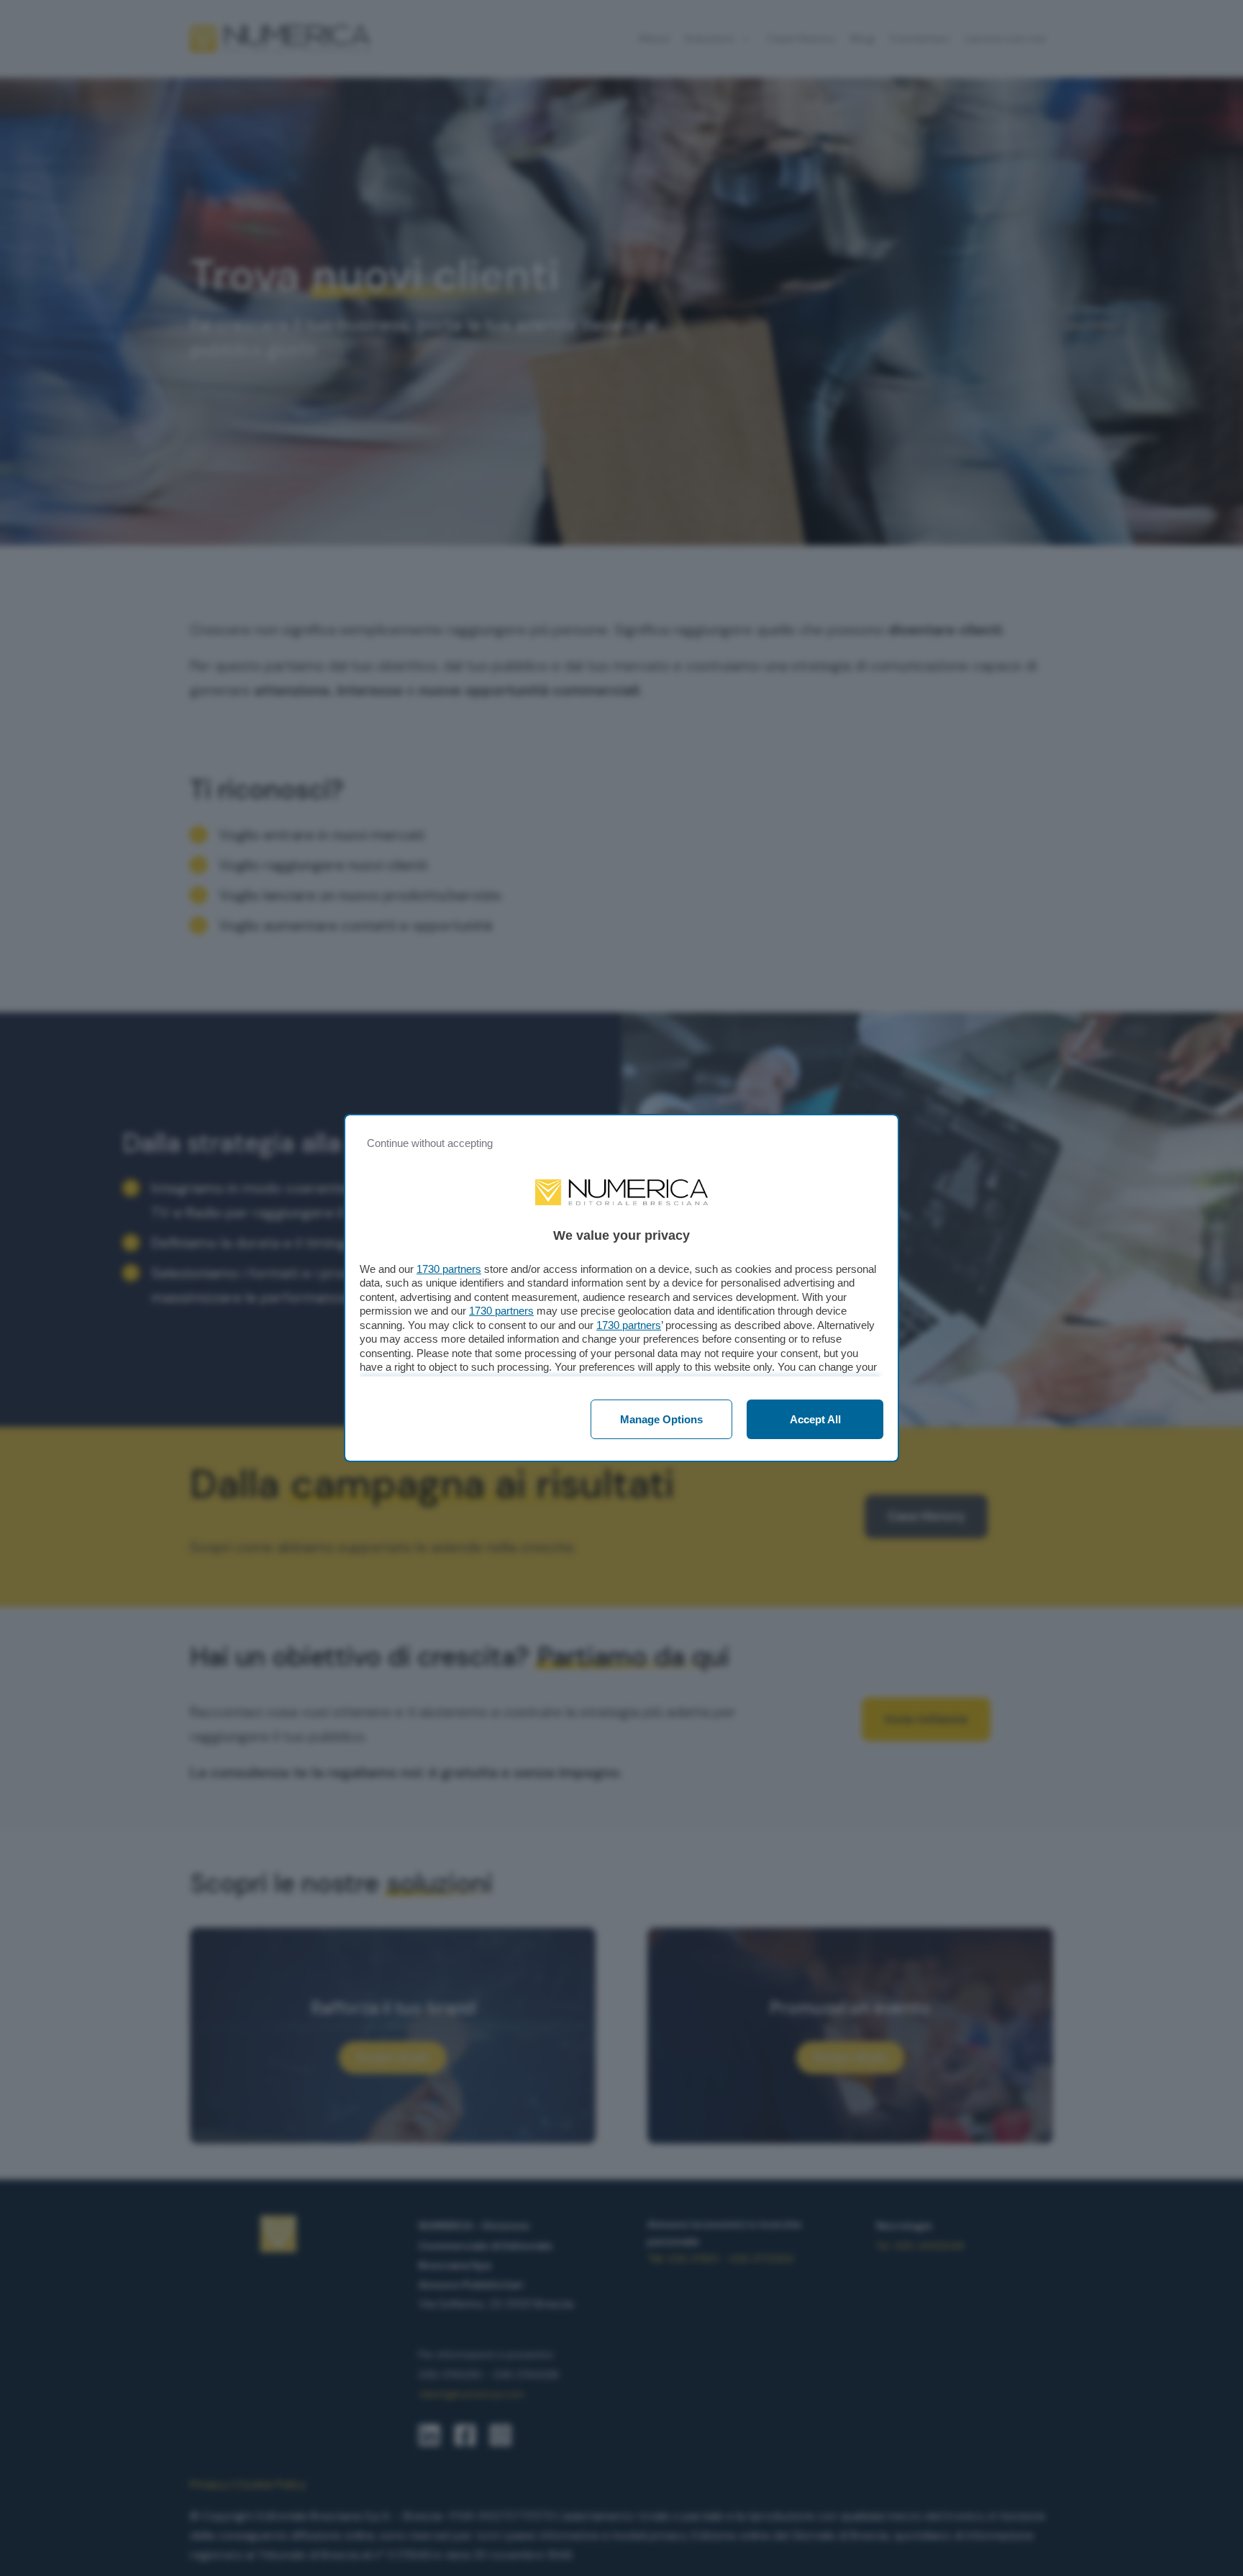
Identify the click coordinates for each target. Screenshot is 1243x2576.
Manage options (661, 1419)
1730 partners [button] (449, 1269)
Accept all (815, 1419)
